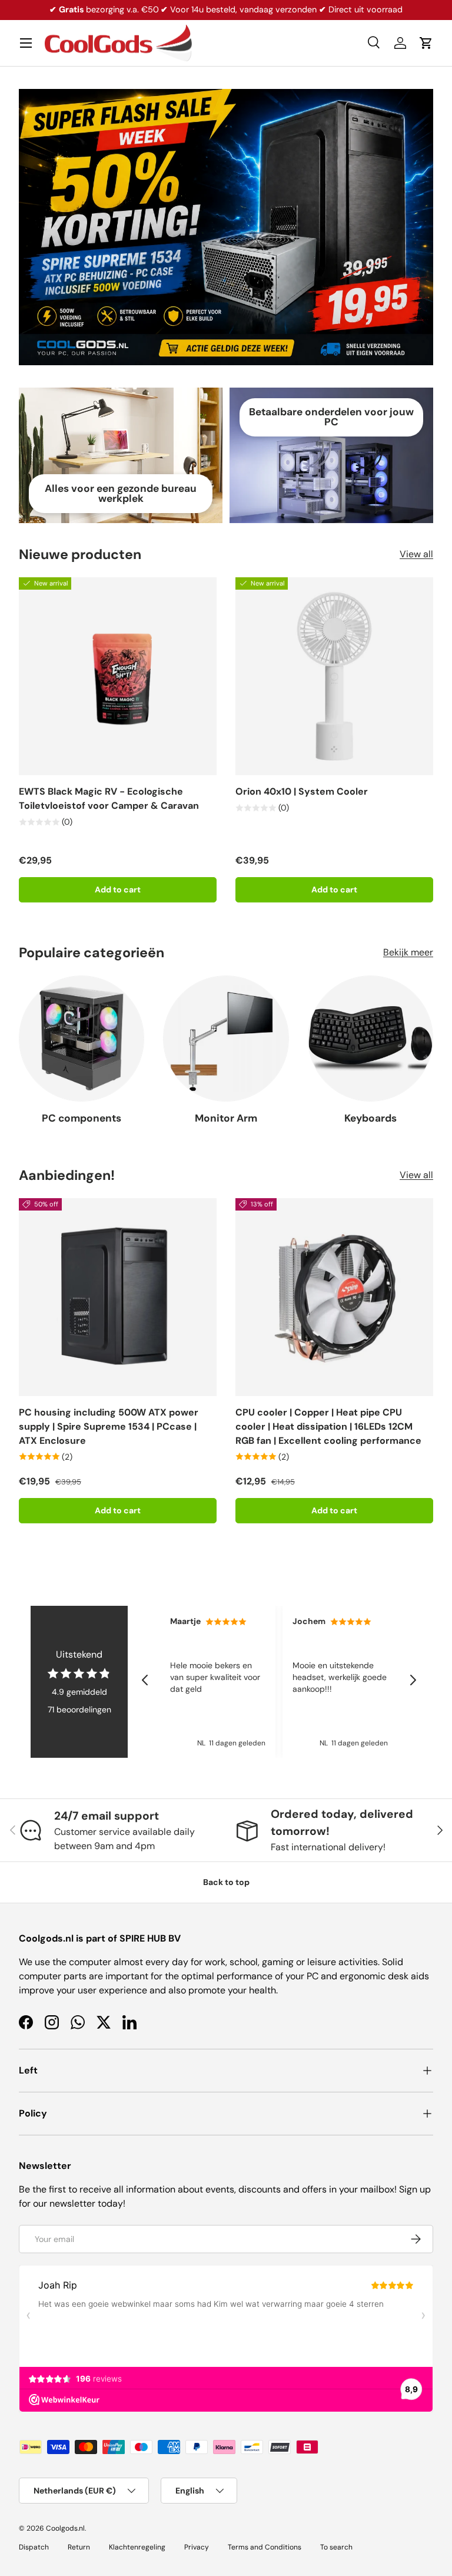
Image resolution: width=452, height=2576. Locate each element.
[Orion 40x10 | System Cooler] (334, 676)
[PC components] (82, 1038)
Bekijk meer (408, 952)
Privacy (197, 2547)
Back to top (226, 1882)
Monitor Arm (226, 1118)
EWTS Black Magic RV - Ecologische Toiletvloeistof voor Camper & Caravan (109, 798)
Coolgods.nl (65, 2528)
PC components (82, 1118)
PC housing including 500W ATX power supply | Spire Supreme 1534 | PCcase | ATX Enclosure (109, 1426)
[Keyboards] (370, 1038)
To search (336, 2547)
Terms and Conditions (265, 2547)
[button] (426, 43)
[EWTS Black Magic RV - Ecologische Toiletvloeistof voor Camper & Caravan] (118, 676)
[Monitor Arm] (226, 1038)
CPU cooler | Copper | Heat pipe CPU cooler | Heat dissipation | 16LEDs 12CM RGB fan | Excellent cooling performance (328, 1426)
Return (79, 2547)
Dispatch (34, 2547)
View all (416, 554)
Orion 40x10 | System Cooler (302, 791)
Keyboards (370, 1118)
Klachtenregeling (137, 2547)
